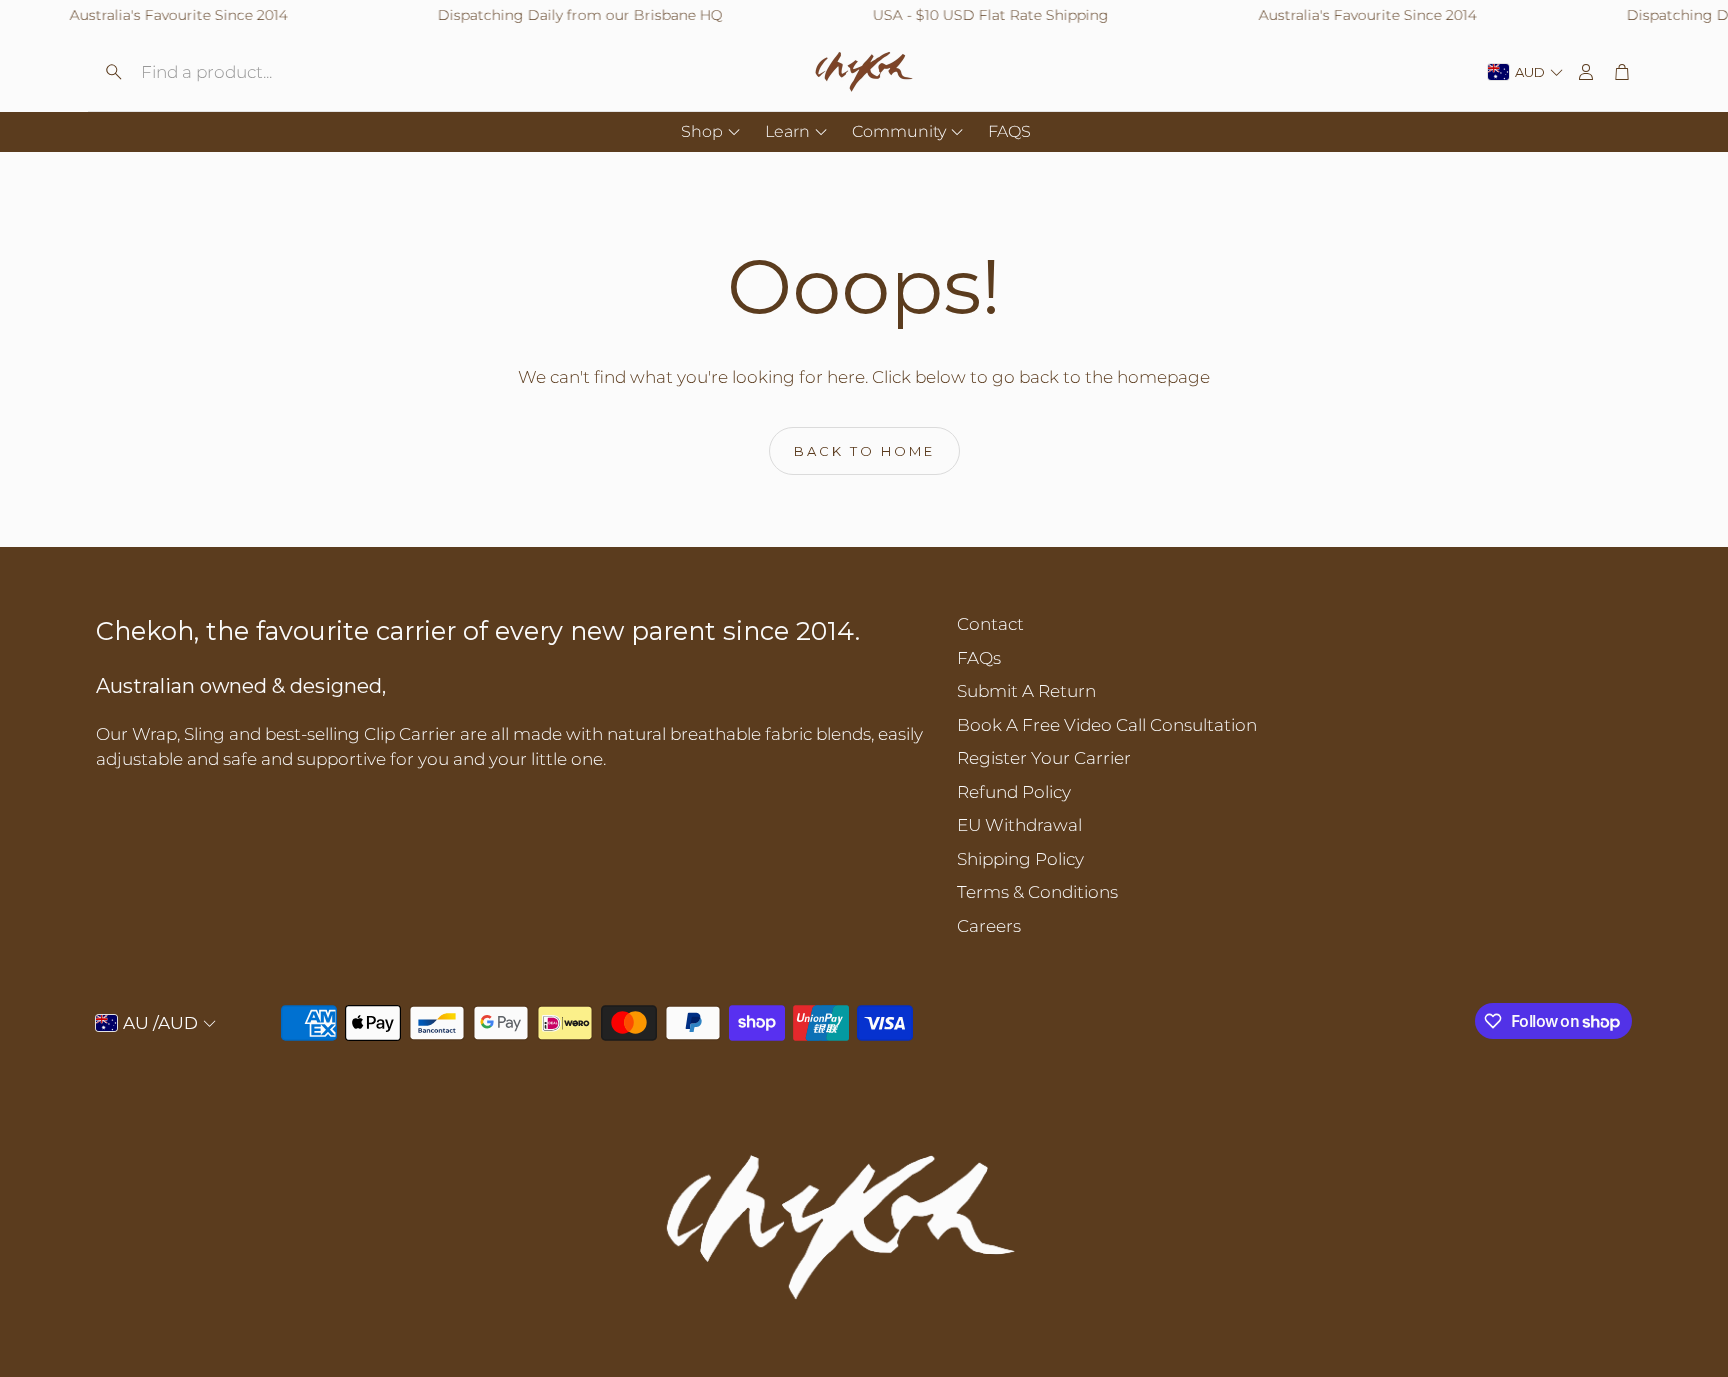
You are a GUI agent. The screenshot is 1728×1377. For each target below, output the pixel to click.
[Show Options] (709, 818)
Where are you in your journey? (589, 768)
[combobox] (605, 818)
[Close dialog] (1228, 444)
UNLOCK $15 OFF (856, 816)
